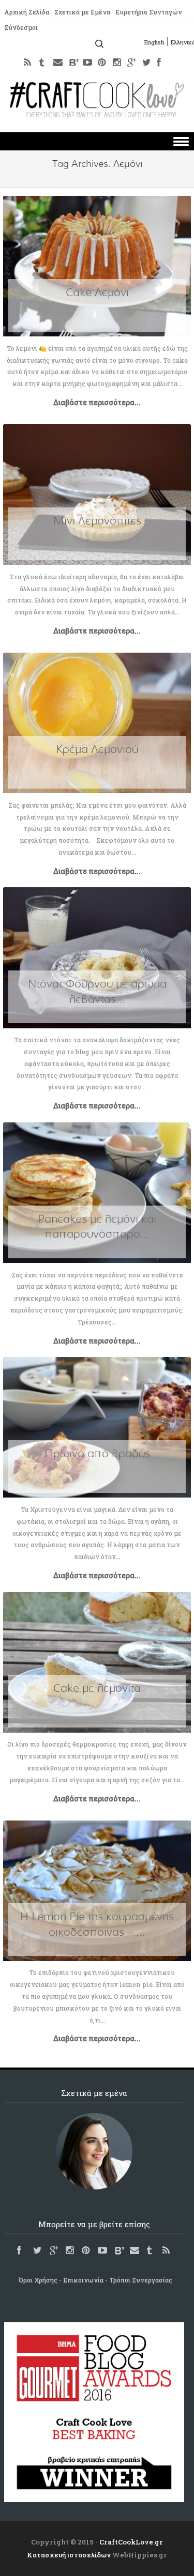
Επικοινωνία (83, 2280)
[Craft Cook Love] (97, 114)
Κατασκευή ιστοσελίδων (69, 2555)
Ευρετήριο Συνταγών (149, 12)
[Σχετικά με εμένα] (94, 2151)
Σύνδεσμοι (21, 27)
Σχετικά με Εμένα (82, 12)
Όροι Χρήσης (38, 2280)
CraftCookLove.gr (131, 2542)
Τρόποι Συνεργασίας (141, 2280)
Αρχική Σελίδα (27, 12)
